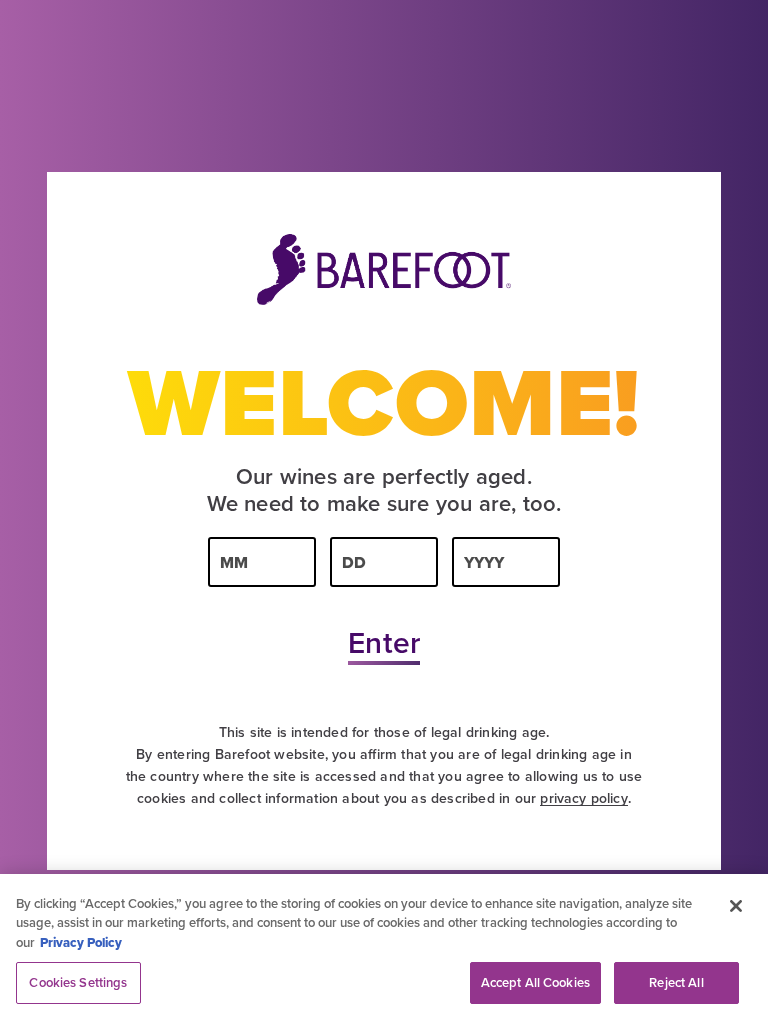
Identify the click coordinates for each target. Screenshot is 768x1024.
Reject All (676, 982)
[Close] (736, 906)
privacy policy (583, 798)
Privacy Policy (81, 942)
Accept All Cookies (535, 982)
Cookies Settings (78, 982)
